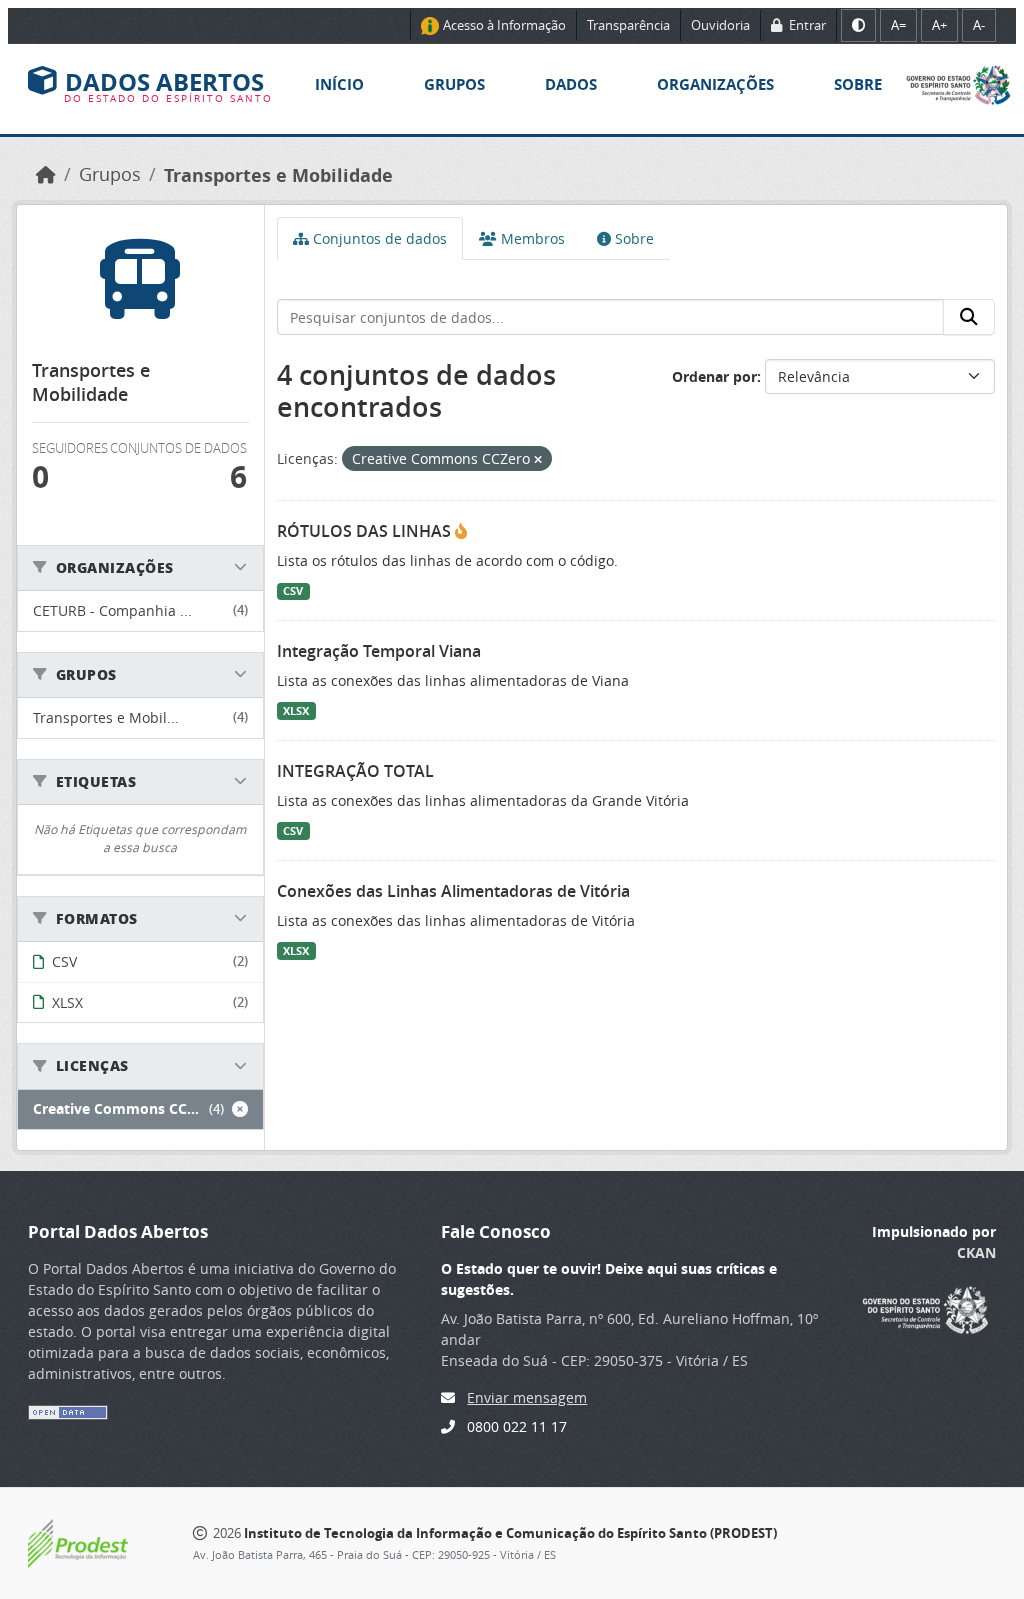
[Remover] (538, 459)
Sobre (858, 84)
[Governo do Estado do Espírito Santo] (958, 83)
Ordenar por (714, 376)
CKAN (976, 1252)
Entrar (806, 25)
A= (898, 25)
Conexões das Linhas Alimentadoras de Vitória (453, 891)
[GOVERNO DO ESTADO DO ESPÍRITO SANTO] (925, 1307)
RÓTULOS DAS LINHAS (366, 531)
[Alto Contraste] (858, 25)
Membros (531, 238)
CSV (293, 591)
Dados (571, 84)
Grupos (454, 84)
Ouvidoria (720, 25)
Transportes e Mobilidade (278, 175)
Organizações (715, 84)
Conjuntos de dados (378, 238)
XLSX (296, 711)
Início (339, 84)
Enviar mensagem (527, 1397)
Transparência (628, 25)
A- (979, 25)
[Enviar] (969, 317)
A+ (939, 25)
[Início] (46, 174)
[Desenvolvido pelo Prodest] (78, 1542)
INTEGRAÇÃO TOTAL (355, 771)
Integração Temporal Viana (379, 651)
